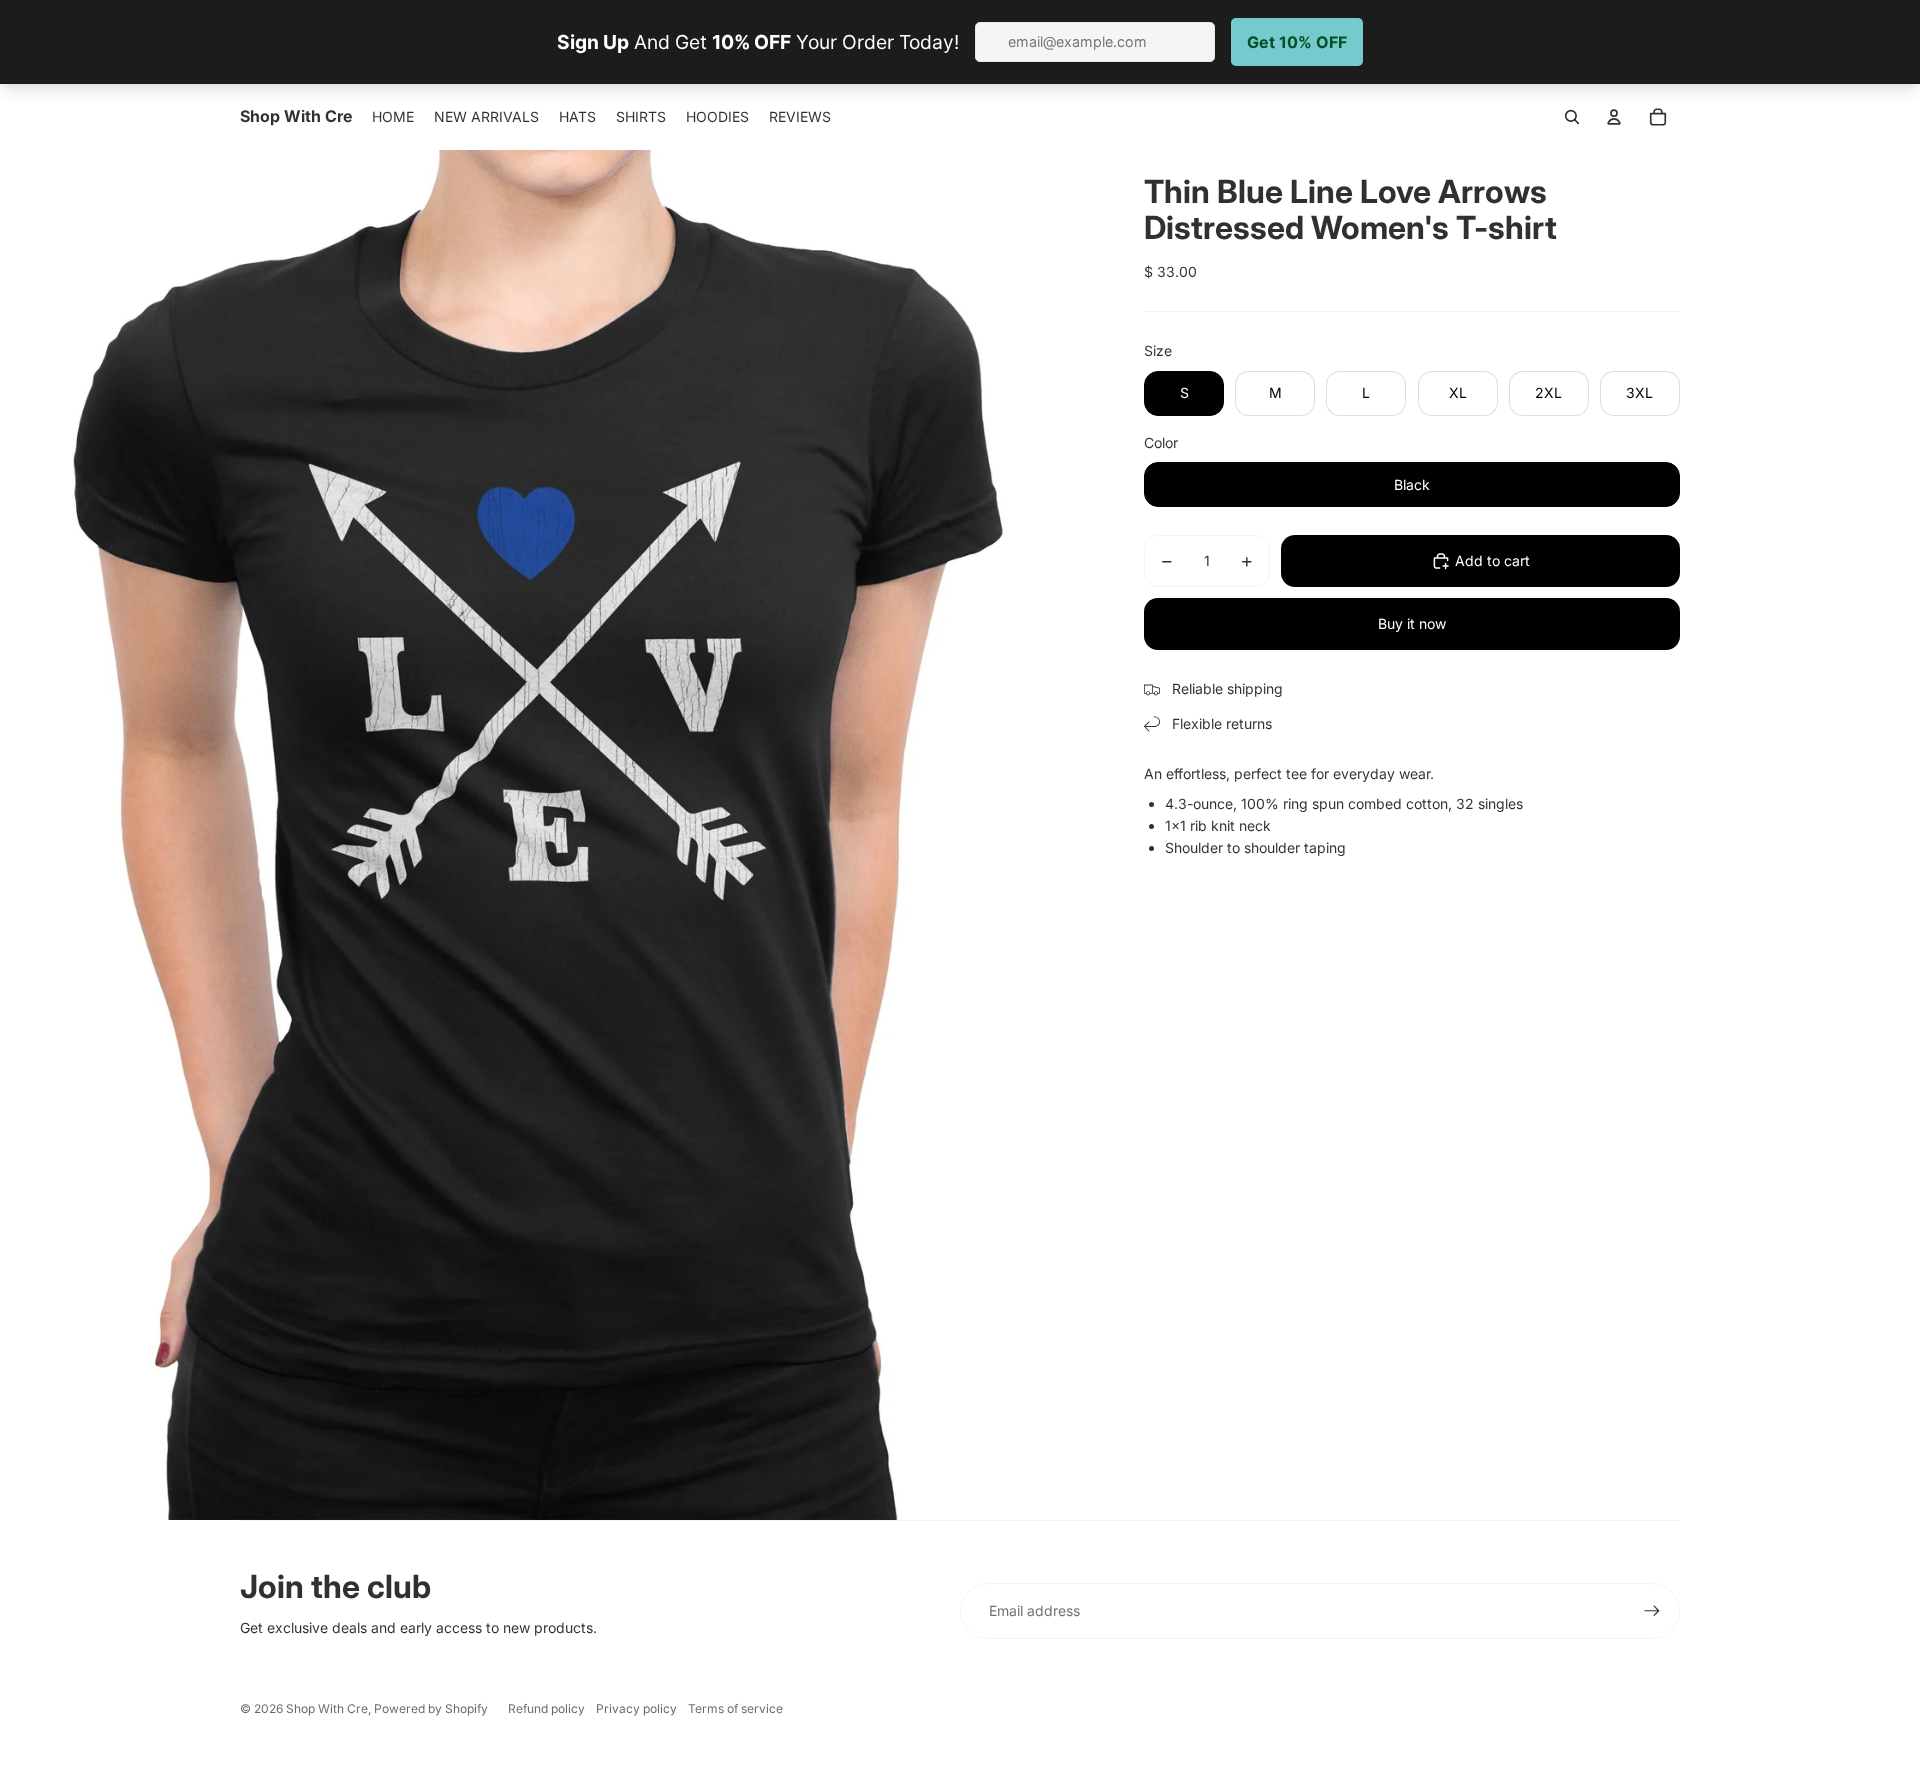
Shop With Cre (327, 1708)
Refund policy (546, 1708)
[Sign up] (1652, 1611)
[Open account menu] (1614, 117)
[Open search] (1572, 117)
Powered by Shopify (431, 1708)
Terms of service (735, 1708)
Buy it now (1412, 623)
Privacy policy (636, 1708)
